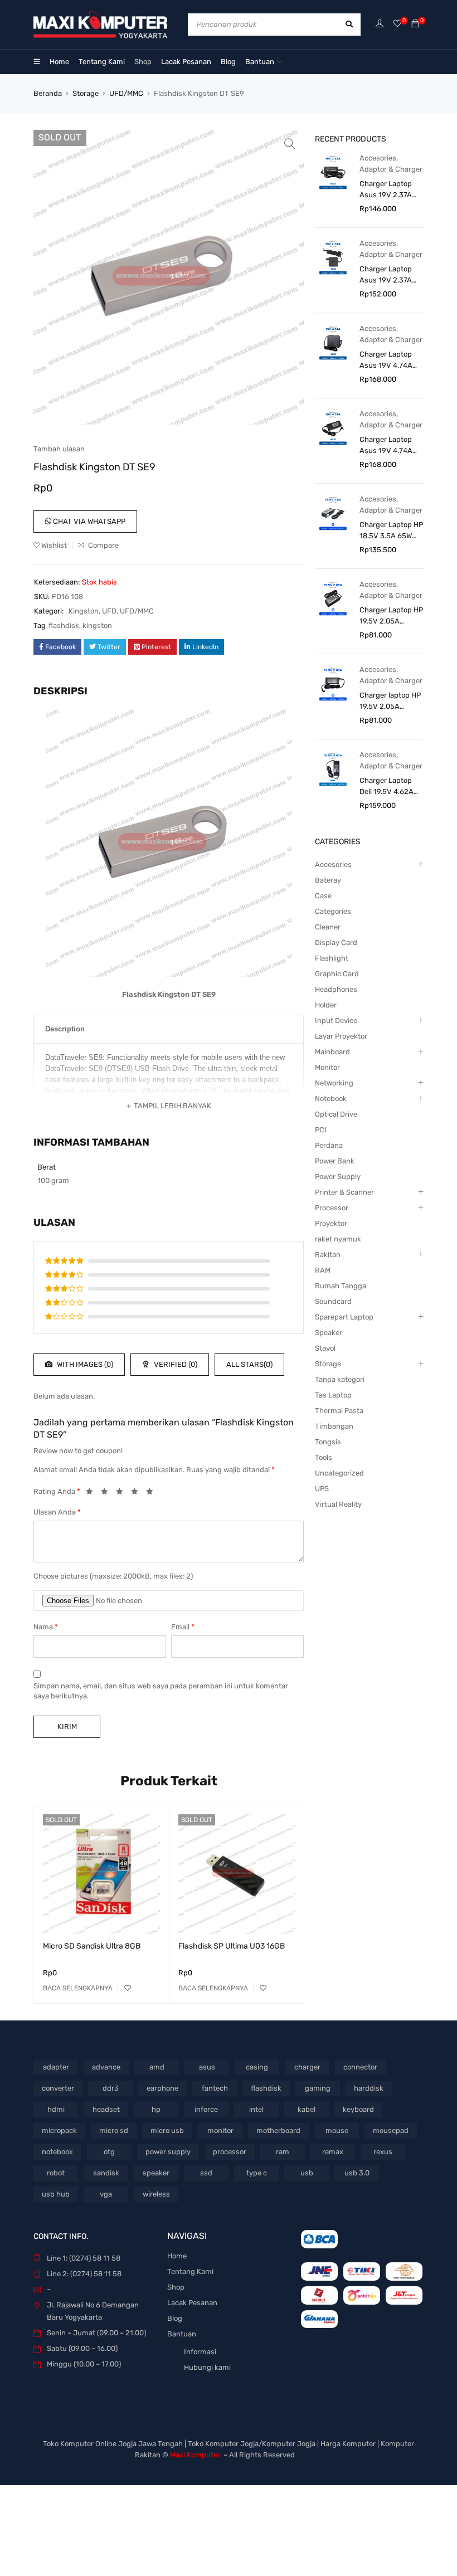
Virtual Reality (338, 1504)
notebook (57, 2152)
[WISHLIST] (128, 1988)
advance (106, 2067)
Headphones (336, 989)
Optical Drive (336, 1114)
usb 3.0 (357, 2173)
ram (283, 2152)
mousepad (391, 2131)
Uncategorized (339, 1473)
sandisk (106, 2173)
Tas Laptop (333, 1395)
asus (207, 2067)
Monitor (327, 1067)
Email (183, 1627)
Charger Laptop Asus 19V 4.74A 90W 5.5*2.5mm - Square (389, 361)
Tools (324, 1457)
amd (157, 2067)
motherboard (278, 2131)
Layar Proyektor (341, 1036)
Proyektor (331, 1223)
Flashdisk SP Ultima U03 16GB (232, 1946)
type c (257, 2173)
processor (230, 2152)
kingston (97, 625)
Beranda (48, 93)
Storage (86, 93)
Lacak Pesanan (192, 2303)
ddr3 (111, 2088)
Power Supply (338, 1177)
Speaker (329, 1333)
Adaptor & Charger (391, 169)
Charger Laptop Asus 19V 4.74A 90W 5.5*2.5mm (386, 446)
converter (58, 2088)
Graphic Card (337, 974)
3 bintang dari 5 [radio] (123, 1493)
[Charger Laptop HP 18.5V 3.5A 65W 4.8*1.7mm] (333, 513)
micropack (59, 2131)
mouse (337, 2131)
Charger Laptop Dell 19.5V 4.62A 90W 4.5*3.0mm (386, 787)
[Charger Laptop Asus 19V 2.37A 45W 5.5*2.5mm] (333, 257)
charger (307, 2067)
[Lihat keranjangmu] (415, 24)
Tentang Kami (190, 2271)
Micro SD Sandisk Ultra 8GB (92, 1946)
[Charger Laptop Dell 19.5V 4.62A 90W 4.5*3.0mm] (333, 769)
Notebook (331, 1099)
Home (177, 2256)
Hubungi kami (207, 2367)
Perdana (329, 1145)
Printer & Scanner (344, 1192)
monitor (220, 2131)
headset (106, 2109)
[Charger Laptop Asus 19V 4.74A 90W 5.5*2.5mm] (333, 428)
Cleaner (328, 927)
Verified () (175, 1364)
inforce (206, 2109)
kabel (307, 2109)
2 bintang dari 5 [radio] (108, 1493)
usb (307, 2173)
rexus (383, 2152)
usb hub (56, 2194)
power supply (168, 2152)
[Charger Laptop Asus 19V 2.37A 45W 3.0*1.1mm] (333, 172)
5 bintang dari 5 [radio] (153, 1493)
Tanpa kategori (340, 1379)
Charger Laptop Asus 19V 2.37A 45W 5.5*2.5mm (386, 275)
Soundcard (333, 1301)
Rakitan (328, 1255)
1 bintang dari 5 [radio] (93, 1493)
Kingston (84, 611)
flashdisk (64, 625)
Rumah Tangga (341, 1286)
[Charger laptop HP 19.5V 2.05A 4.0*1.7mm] (333, 683)
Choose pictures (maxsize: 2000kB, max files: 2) (113, 1576)
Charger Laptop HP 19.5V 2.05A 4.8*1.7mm (391, 616)
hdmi (56, 2109)
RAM (323, 1270)
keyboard (358, 2109)
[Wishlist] (397, 24)
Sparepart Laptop (344, 1317)
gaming (318, 2088)
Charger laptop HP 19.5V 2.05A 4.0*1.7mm (390, 702)
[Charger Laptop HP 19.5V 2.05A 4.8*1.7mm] (333, 598)
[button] (290, 144)
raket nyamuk (338, 1239)
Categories (333, 911)
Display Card (336, 943)
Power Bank (335, 1161)
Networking (334, 1083)
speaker (156, 2173)
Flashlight (332, 958)
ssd (206, 2173)
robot (56, 2173)
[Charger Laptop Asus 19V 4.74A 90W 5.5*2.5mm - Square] (333, 342)
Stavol (325, 1348)
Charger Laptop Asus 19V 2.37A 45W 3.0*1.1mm (386, 190)
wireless (156, 2194)
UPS (322, 1489)
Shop (176, 2287)
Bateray (328, 880)
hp (156, 2109)
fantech (215, 2088)
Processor (332, 1208)
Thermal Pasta (339, 1411)
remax (333, 2152)
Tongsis (328, 1442)
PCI (321, 1130)
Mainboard (332, 1052)
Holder (326, 1005)
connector (360, 2067)
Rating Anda (57, 1491)
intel (256, 2109)
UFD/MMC (126, 93)
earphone (162, 2088)
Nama (46, 1627)
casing (257, 2067)
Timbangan (334, 1426)
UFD (109, 611)
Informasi (200, 2352)
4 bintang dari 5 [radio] (138, 1493)
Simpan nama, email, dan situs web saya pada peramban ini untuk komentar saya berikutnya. (161, 1691)
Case (323, 896)
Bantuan (182, 2334)
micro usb (167, 2131)
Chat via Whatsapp (88, 521)
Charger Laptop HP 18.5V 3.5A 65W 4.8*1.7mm (391, 531)
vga (106, 2194)
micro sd (114, 2131)
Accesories (378, 158)
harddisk (369, 2088)
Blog (175, 2318)
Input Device (336, 1021)
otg (109, 2152)
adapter (56, 2067)
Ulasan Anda (57, 1512)
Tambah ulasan (59, 449)
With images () (84, 1364)
